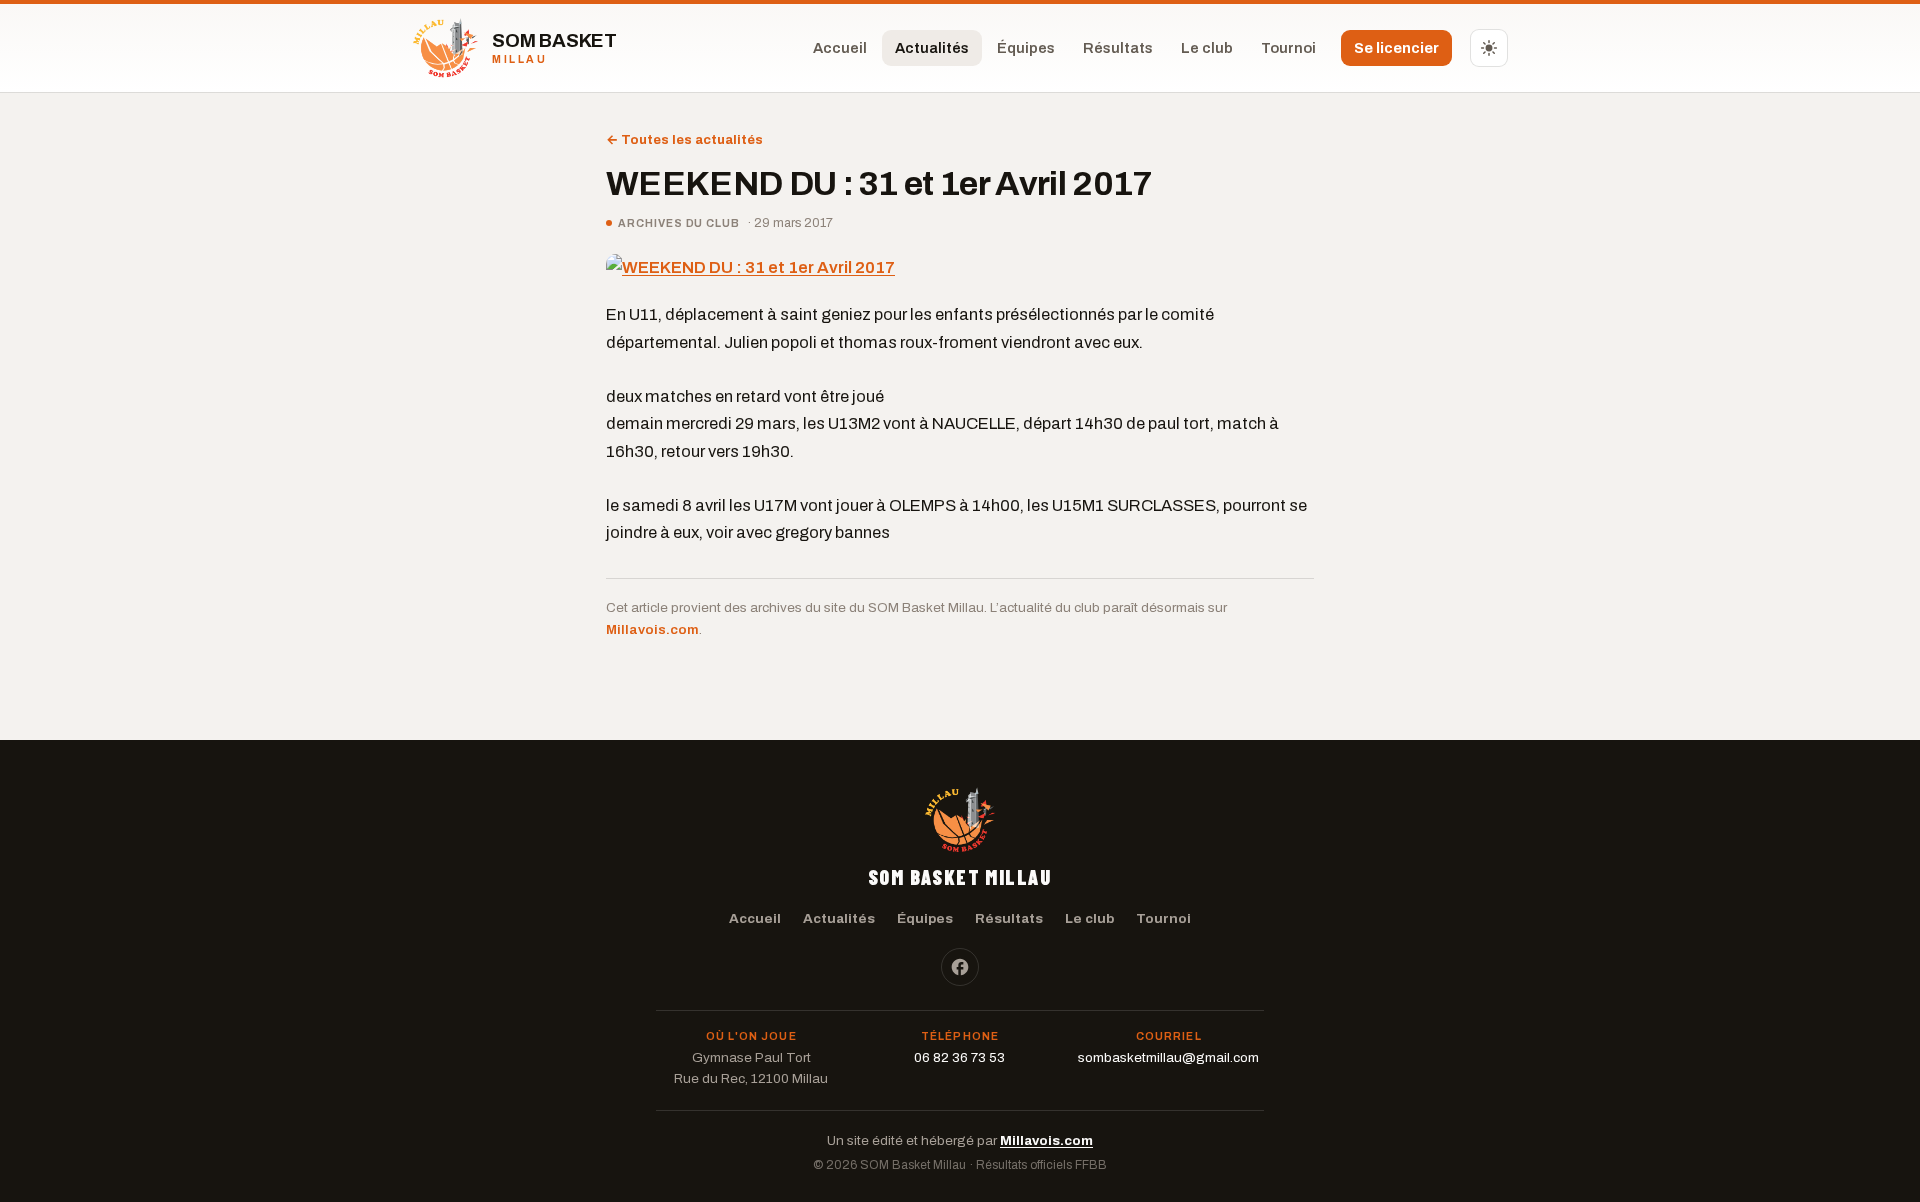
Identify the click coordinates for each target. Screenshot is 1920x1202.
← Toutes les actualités (684, 140)
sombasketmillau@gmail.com (1168, 1057)
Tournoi (1288, 48)
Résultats (1118, 48)
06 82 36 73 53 (959, 1057)
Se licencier (1396, 48)
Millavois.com (652, 629)
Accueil (840, 48)
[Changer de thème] (1489, 48)
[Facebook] (960, 967)
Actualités (932, 48)
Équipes (1026, 48)
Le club (1207, 48)
